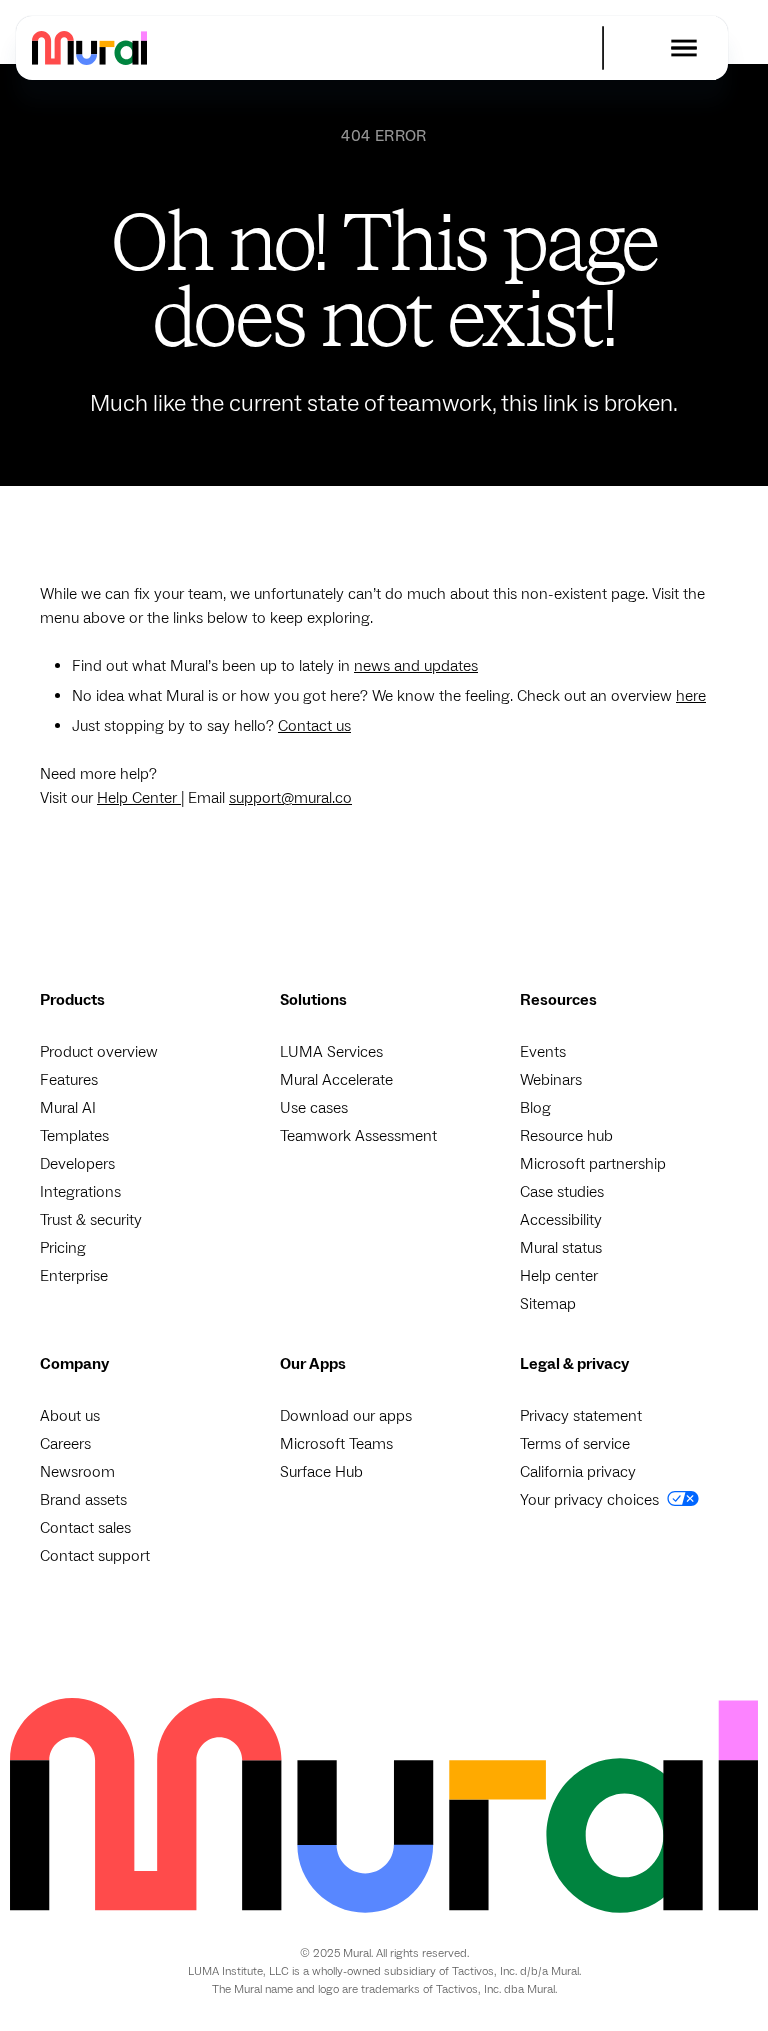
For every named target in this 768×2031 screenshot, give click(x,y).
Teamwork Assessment (358, 1136)
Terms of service (575, 1444)
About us (70, 1416)
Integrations (80, 1192)
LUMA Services (331, 1052)
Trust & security (91, 1220)
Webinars (551, 1080)
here (691, 696)
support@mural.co (290, 798)
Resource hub (566, 1136)
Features (69, 1080)
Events (543, 1052)
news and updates (416, 666)
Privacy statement (581, 1416)
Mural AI (68, 1108)
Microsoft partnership (593, 1164)
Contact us (314, 726)
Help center (559, 1276)
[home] (89, 47)
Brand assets (83, 1500)
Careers (65, 1444)
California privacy (578, 1472)
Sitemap (548, 1304)
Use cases (314, 1108)
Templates (74, 1136)
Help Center (139, 798)
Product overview (99, 1052)
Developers (77, 1164)
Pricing (63, 1248)
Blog (535, 1108)
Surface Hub (321, 1472)
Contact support (95, 1556)
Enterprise (74, 1276)
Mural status (561, 1248)
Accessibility (561, 1220)
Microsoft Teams (336, 1444)
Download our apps (346, 1416)
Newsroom (77, 1472)
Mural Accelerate (336, 1080)
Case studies (562, 1192)
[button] (684, 48)
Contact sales (85, 1528)
